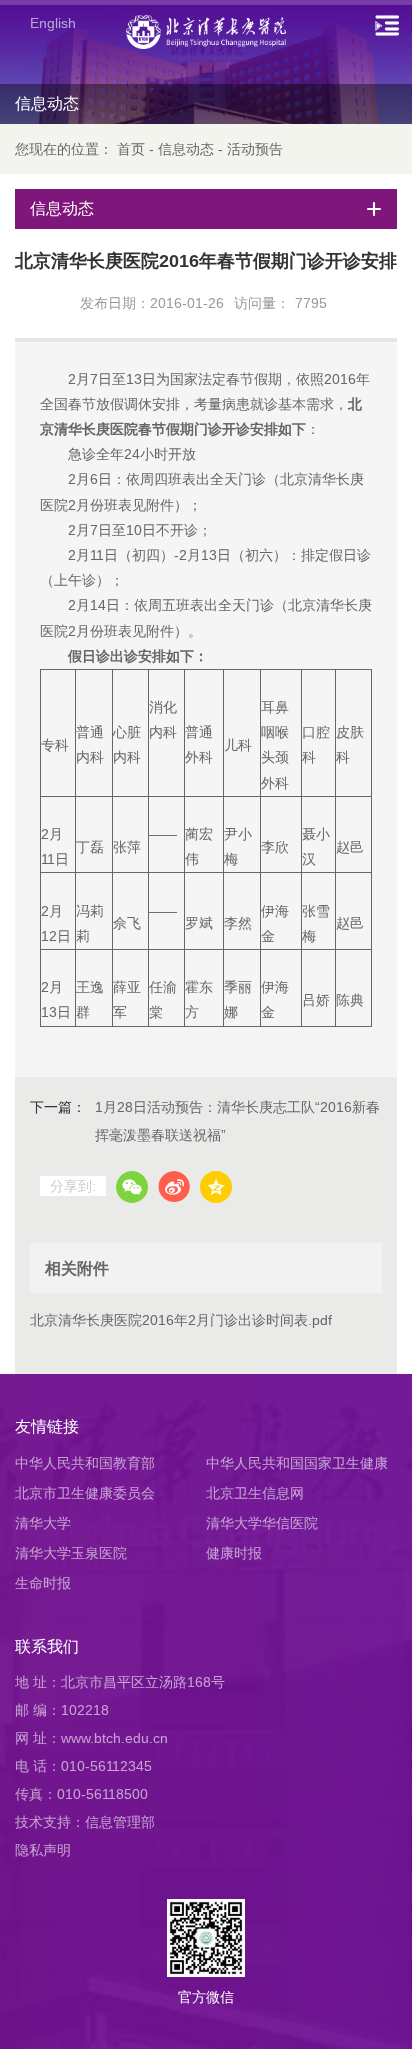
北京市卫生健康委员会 (85, 1493)
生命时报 (43, 1583)
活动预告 (255, 149)
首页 (131, 149)
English (53, 23)
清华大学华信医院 (262, 1523)
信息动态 (186, 149)
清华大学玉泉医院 (71, 1553)
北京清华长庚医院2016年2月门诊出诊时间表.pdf (181, 1320)
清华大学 (43, 1523)
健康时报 (234, 1553)
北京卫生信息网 (255, 1493)
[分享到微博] (174, 1187)
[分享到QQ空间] (216, 1187)
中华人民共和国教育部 (85, 1463)
